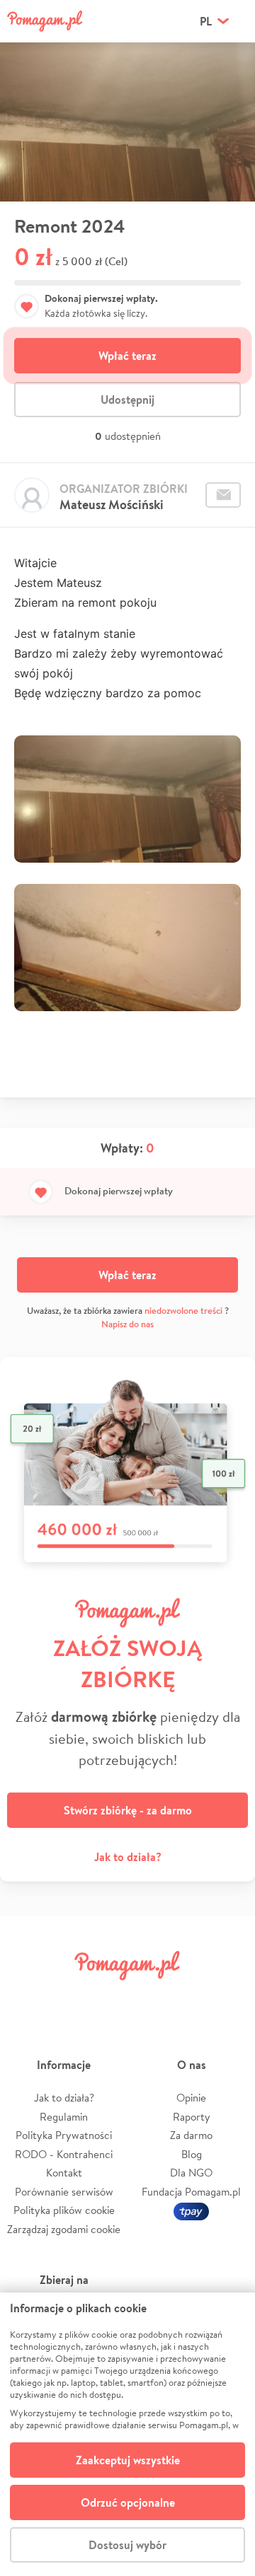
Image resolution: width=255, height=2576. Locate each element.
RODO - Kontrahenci (64, 2154)
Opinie (191, 2098)
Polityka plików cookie (64, 2210)
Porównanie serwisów (64, 2192)
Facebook (27, 1997)
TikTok (188, 1997)
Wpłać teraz (127, 356)
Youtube (228, 1997)
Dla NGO (191, 2173)
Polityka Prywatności (64, 2135)
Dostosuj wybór (127, 2545)
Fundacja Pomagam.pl (191, 2192)
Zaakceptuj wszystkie (128, 2460)
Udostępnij (127, 400)
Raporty (192, 2117)
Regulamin (64, 2117)
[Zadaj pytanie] (223, 495)
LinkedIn (147, 1997)
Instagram (108, 1997)
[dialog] (127, 2434)
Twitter (67, 1997)
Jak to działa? (128, 1857)
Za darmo (191, 2135)
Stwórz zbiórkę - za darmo (128, 1810)
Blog (192, 2154)
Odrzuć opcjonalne (128, 2502)
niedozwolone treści (183, 1311)
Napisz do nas (127, 1324)
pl (206, 21)
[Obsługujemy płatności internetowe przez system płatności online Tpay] (191, 2210)
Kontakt (64, 2173)
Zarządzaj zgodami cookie (64, 2229)
